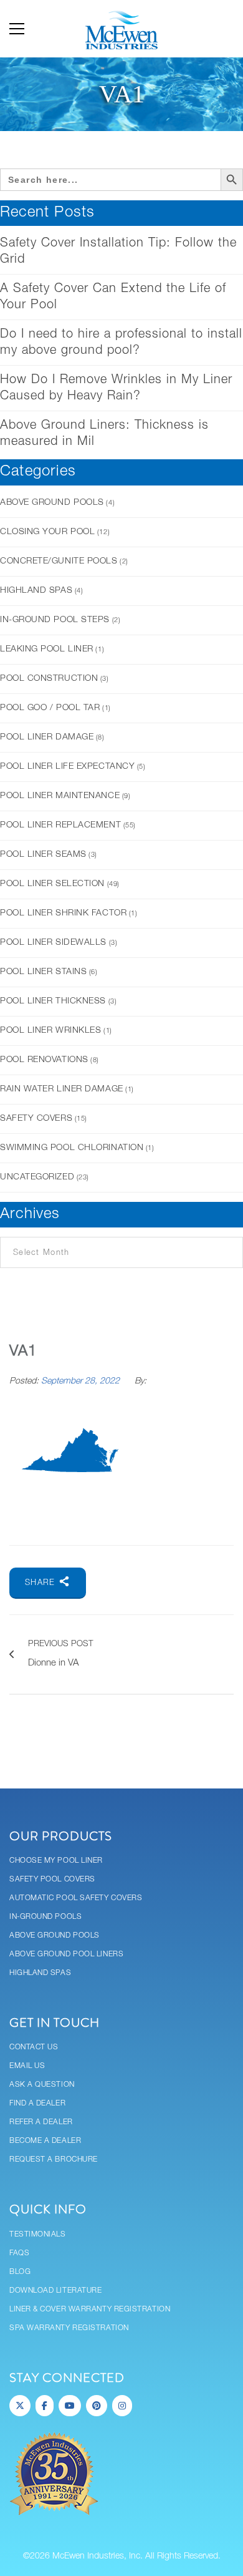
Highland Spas (36, 591)
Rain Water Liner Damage (62, 1089)
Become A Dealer (45, 2141)
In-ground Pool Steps (55, 620)
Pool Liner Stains (43, 972)
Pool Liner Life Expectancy (67, 767)
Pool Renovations (44, 1060)
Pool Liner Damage (47, 737)
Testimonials (38, 2234)
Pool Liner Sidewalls (53, 943)
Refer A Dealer (41, 2122)
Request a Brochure (54, 2159)
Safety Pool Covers (52, 1879)
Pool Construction (49, 679)
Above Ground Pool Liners (66, 1954)
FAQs (19, 2253)
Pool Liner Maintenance (60, 796)
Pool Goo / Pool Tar (50, 708)
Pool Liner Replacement (60, 825)
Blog (20, 2272)
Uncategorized (37, 1177)
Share (42, 1583)
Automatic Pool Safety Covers (76, 1898)
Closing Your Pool (47, 532)
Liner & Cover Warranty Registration (90, 2309)
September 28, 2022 (82, 1381)
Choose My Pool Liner (56, 1861)
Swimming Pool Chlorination (72, 1148)
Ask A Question (42, 2085)
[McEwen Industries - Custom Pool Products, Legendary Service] (121, 29)
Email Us (27, 2066)
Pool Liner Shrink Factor (63, 913)
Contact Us (34, 2047)
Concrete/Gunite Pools (59, 561)
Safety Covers (36, 1119)
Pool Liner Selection (52, 884)
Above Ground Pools (52, 503)
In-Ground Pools (45, 1917)
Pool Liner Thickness (53, 1001)
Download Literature (55, 2291)
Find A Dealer (37, 2103)
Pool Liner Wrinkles (50, 1031)
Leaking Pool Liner (47, 649)
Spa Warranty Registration (69, 2328)
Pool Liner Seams (43, 855)
